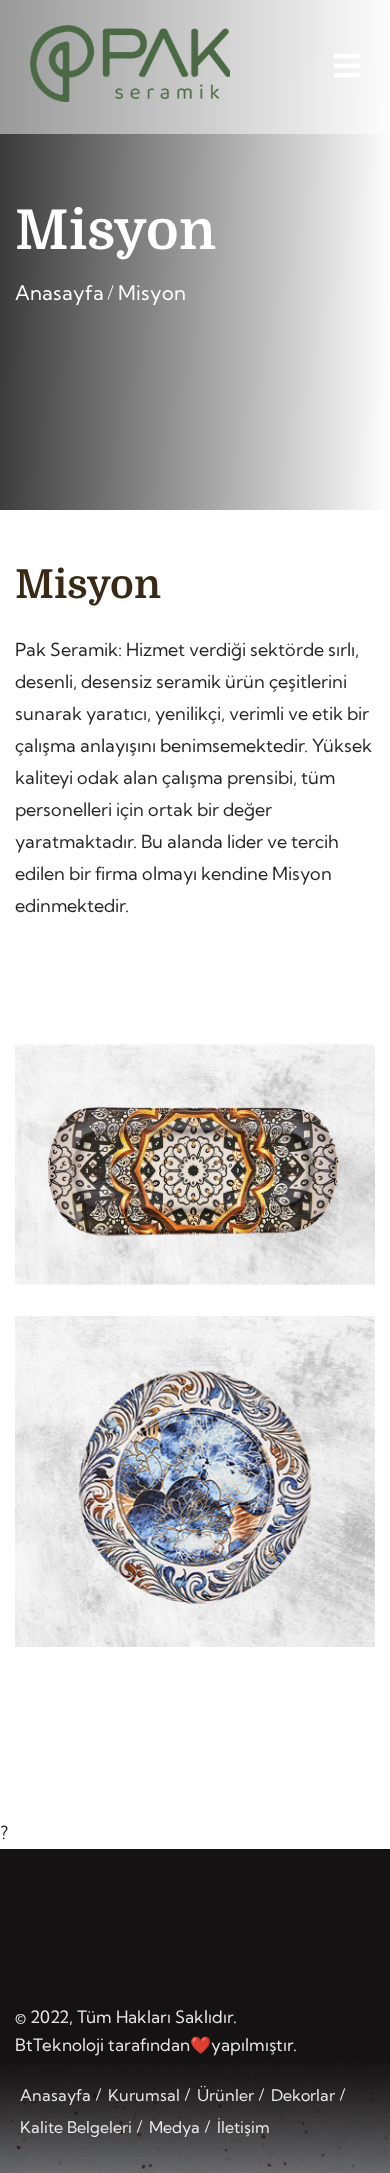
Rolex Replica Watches (109, 2158)
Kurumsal (144, 2095)
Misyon (152, 292)
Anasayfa (59, 292)
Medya (174, 2127)
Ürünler (225, 2095)
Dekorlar (303, 2095)
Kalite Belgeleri (76, 2127)
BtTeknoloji (59, 2044)
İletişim (243, 2127)
